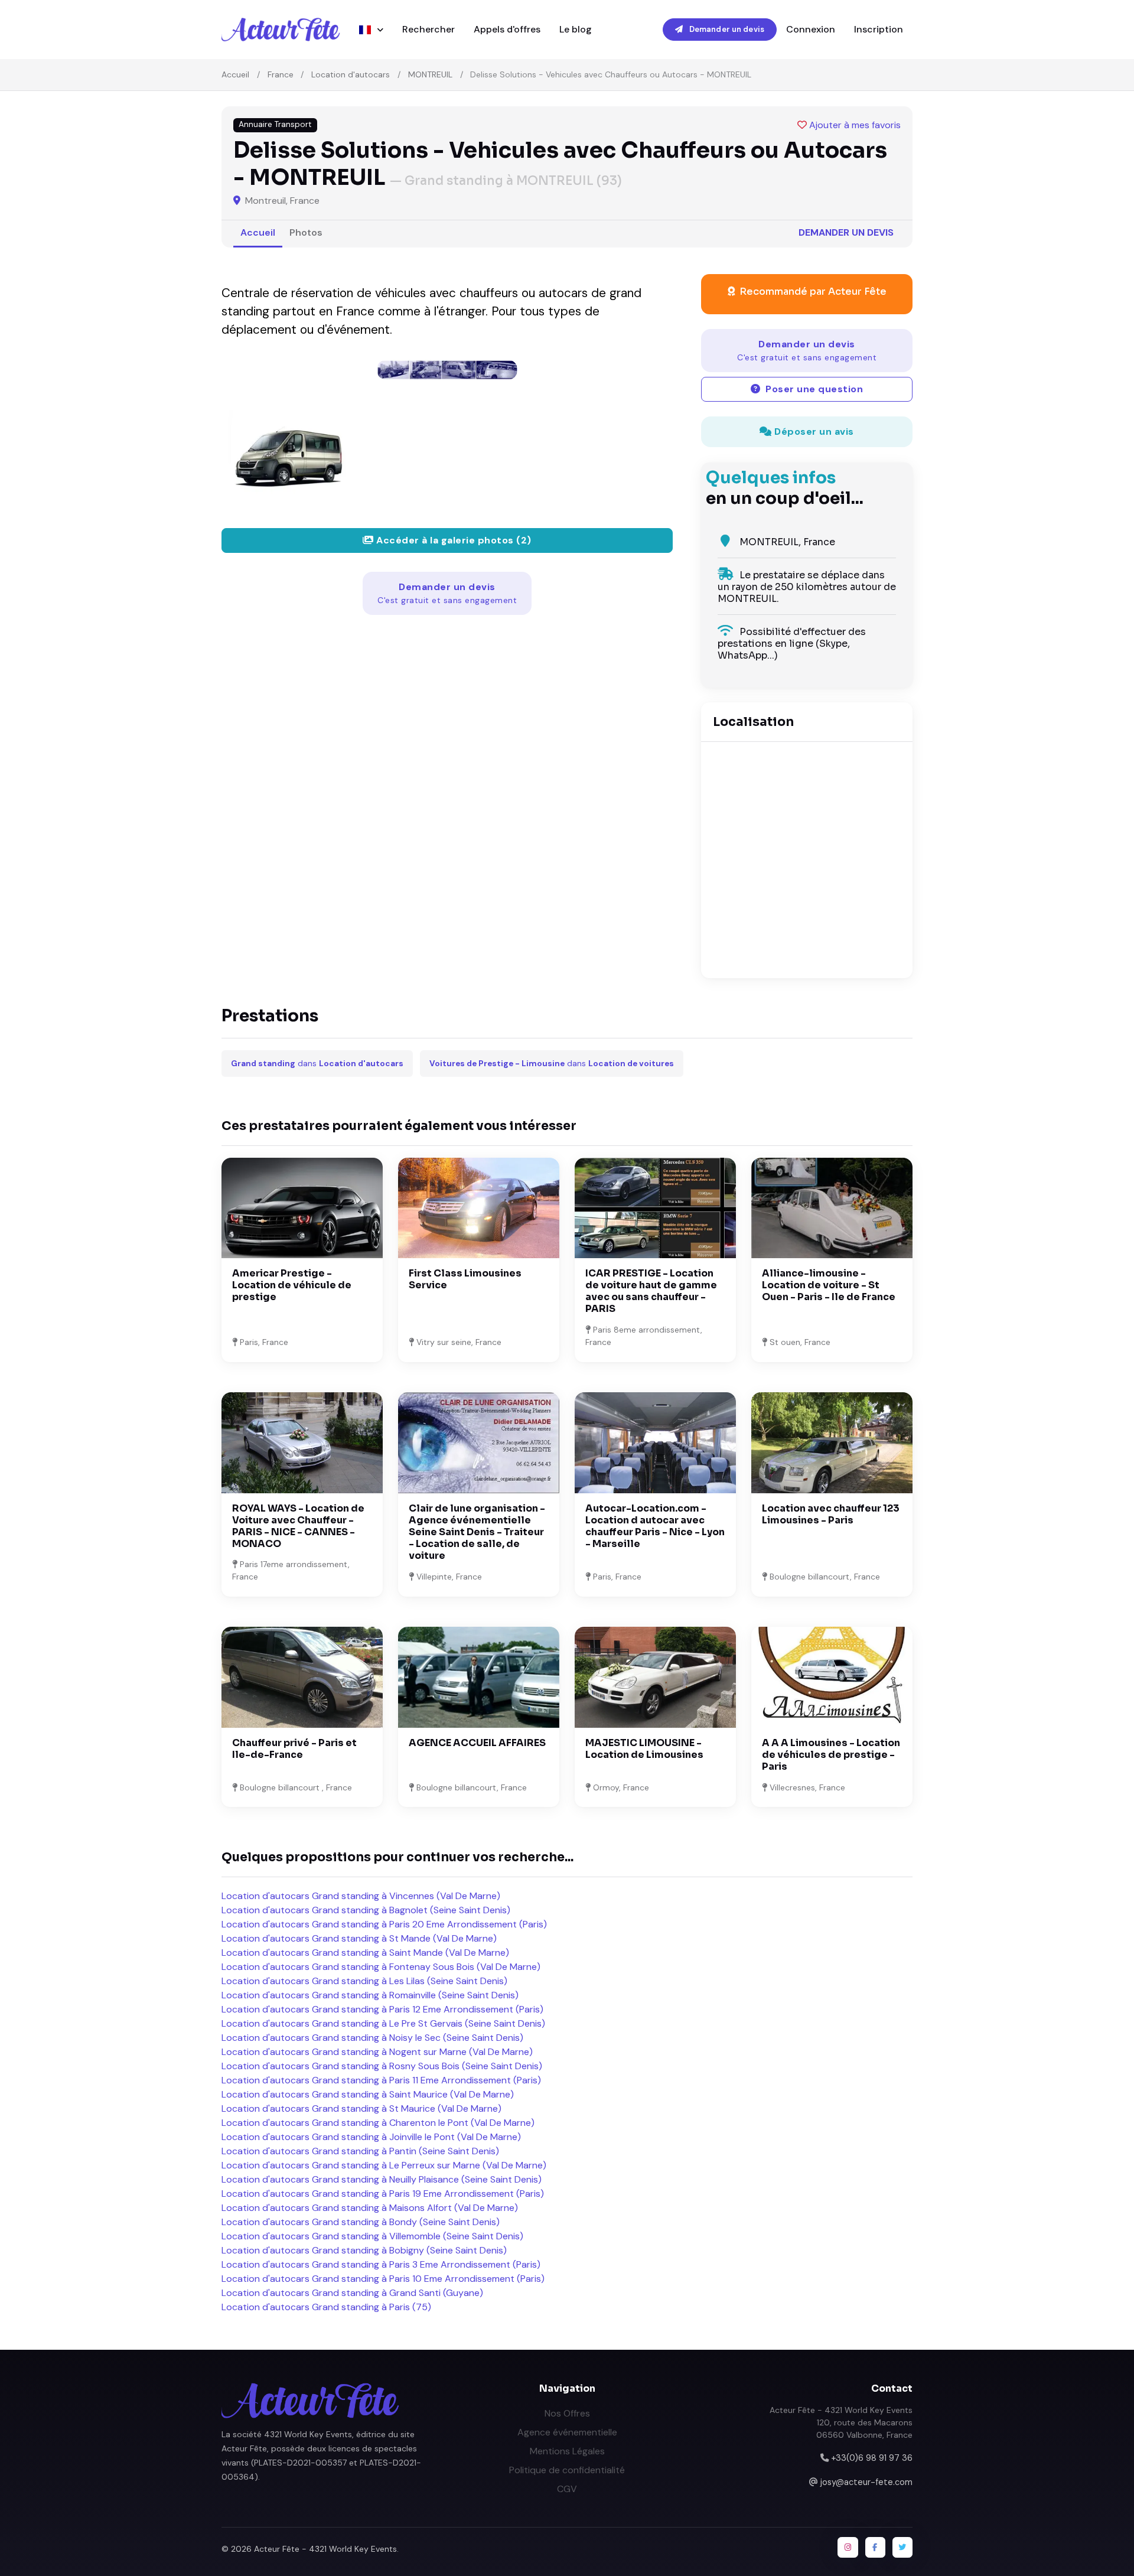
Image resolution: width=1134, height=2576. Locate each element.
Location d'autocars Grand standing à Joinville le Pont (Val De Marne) (371, 2137)
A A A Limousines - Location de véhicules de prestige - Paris (831, 1755)
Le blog (576, 29)
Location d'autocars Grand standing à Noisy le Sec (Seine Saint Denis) (372, 2038)
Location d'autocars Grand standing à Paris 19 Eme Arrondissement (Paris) (383, 2194)
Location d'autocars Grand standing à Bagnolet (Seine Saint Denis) (366, 1910)
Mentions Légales (567, 2451)
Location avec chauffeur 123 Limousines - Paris (831, 1514)
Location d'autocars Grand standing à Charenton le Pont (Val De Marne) (378, 2123)
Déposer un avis (813, 431)
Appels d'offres (507, 29)
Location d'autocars (351, 74)
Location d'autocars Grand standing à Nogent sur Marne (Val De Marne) (377, 2052)
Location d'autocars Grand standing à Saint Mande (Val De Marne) (365, 1953)
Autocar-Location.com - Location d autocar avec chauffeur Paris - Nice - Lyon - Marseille (655, 1526)
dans (317, 1064)
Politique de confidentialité (567, 2470)
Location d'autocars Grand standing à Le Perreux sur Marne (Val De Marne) (384, 2165)
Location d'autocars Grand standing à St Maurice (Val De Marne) (361, 2108)
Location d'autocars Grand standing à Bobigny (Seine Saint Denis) (364, 2250)
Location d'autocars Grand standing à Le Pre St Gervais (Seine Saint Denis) (383, 2023)
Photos (306, 232)
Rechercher (428, 29)
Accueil (235, 74)
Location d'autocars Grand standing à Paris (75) (326, 2307)
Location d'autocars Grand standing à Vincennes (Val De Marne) (361, 1896)
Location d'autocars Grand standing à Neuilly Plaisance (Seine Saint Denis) (382, 2179)
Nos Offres (567, 2413)
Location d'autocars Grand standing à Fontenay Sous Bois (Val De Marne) (381, 1967)
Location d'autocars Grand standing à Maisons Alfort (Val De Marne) (370, 2208)
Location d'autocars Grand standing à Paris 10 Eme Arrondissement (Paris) (383, 2279)
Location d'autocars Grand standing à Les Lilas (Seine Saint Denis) (364, 1981)
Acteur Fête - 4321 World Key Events (325, 2549)
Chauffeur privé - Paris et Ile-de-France (294, 1749)
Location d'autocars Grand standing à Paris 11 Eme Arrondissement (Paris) (381, 2080)
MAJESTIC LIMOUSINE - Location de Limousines (644, 1749)
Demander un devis (726, 29)
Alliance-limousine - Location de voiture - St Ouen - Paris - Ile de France (829, 1285)
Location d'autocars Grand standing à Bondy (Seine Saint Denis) (361, 2222)
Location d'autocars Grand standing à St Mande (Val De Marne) (359, 1938)
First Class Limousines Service (465, 1279)
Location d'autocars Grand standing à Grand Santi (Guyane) (352, 2293)
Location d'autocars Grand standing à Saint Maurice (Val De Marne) (368, 2094)
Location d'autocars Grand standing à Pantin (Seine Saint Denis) (360, 2151)
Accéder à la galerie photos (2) (453, 540)
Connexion (811, 29)
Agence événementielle (567, 2432)
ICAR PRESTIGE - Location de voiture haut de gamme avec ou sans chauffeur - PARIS (651, 1291)
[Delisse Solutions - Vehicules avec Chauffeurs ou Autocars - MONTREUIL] (447, 370)
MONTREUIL (430, 74)
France (281, 74)
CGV (567, 2489)
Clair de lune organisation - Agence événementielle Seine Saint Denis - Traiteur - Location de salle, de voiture (477, 1532)
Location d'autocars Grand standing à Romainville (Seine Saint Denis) (370, 1995)
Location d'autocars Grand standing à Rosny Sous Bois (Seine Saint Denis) (382, 2066)
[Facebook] (875, 2547)
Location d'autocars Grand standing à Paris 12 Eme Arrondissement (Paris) (382, 2009)
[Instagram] (848, 2547)
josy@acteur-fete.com (866, 2482)
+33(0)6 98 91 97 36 (872, 2458)
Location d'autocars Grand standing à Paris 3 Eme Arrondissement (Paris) (381, 2264)
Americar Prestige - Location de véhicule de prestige (292, 1285)
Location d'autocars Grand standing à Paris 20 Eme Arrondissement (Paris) (384, 1924)
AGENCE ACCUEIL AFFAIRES (477, 1743)
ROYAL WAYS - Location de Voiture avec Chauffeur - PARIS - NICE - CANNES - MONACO (298, 1526)
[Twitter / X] (902, 2547)
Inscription (879, 29)
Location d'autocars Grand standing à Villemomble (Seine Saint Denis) (372, 2236)
